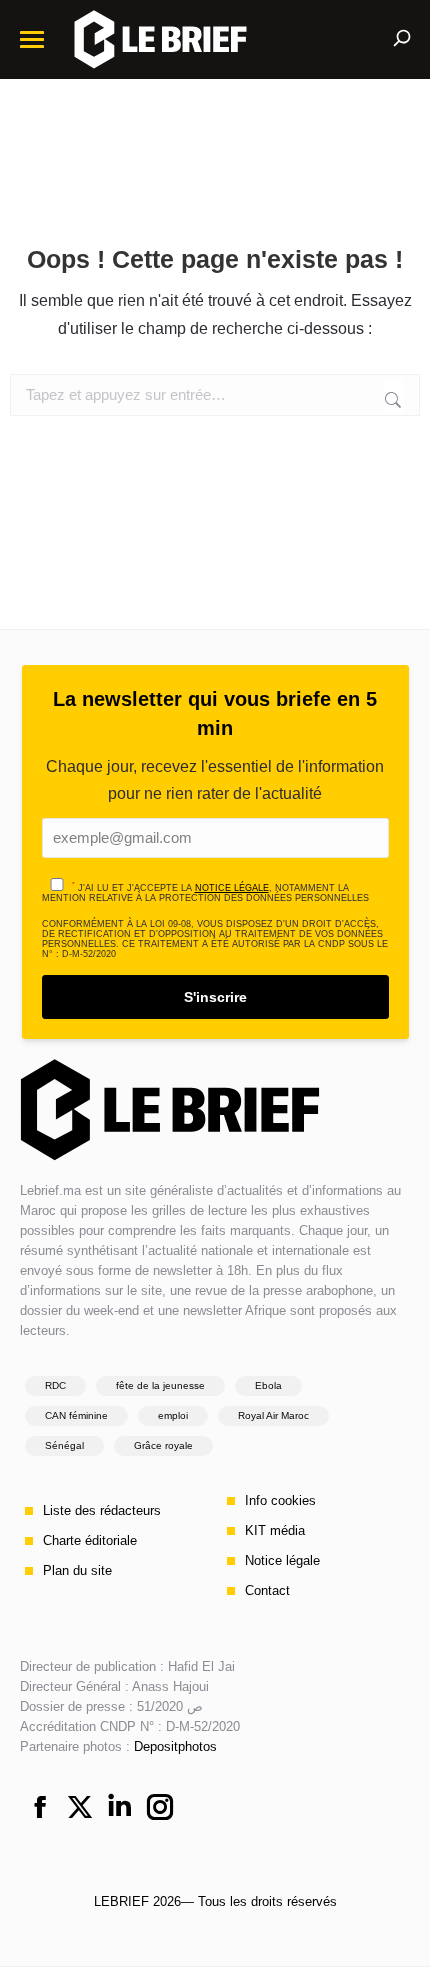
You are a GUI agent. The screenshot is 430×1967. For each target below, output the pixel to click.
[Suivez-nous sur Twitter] (80, 1809)
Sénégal (64, 1445)
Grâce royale (163, 1445)
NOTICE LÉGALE (232, 888)
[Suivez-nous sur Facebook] (40, 1809)
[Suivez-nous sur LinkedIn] (120, 1809)
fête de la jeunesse (160, 1385)
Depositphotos (175, 1746)
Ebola (268, 1385)
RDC (55, 1385)
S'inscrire (215, 997)
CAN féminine (76, 1415)
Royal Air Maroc (273, 1415)
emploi (173, 1415)
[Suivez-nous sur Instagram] (160, 1809)
